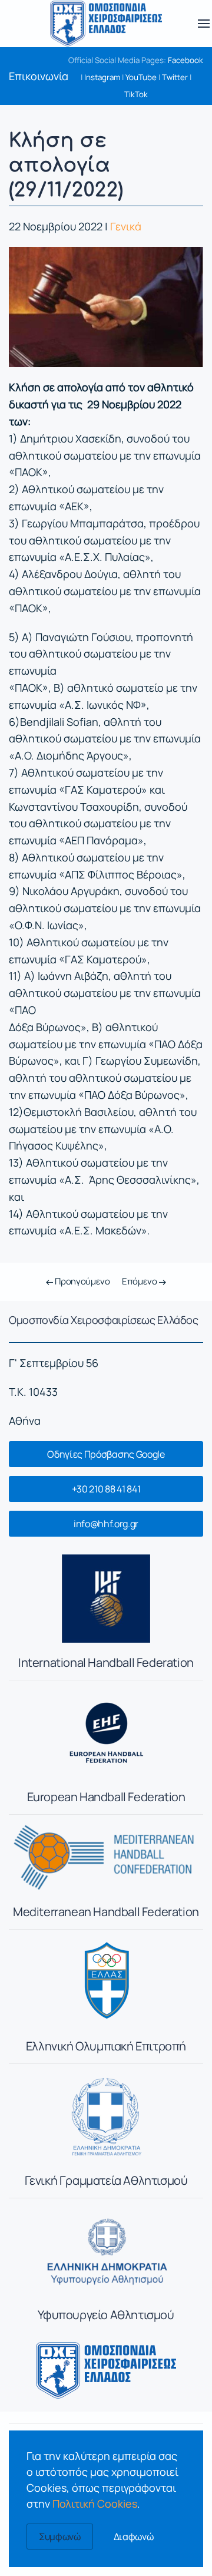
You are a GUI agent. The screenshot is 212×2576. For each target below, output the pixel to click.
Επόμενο (140, 1281)
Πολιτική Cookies (95, 2504)
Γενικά (126, 226)
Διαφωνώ (134, 2537)
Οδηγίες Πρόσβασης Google (106, 1454)
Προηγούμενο (81, 1281)
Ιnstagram (102, 77)
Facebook (185, 60)
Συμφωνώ (60, 2537)
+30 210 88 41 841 (106, 1489)
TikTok (136, 94)
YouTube (141, 77)
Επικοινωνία (39, 76)
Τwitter (175, 77)
